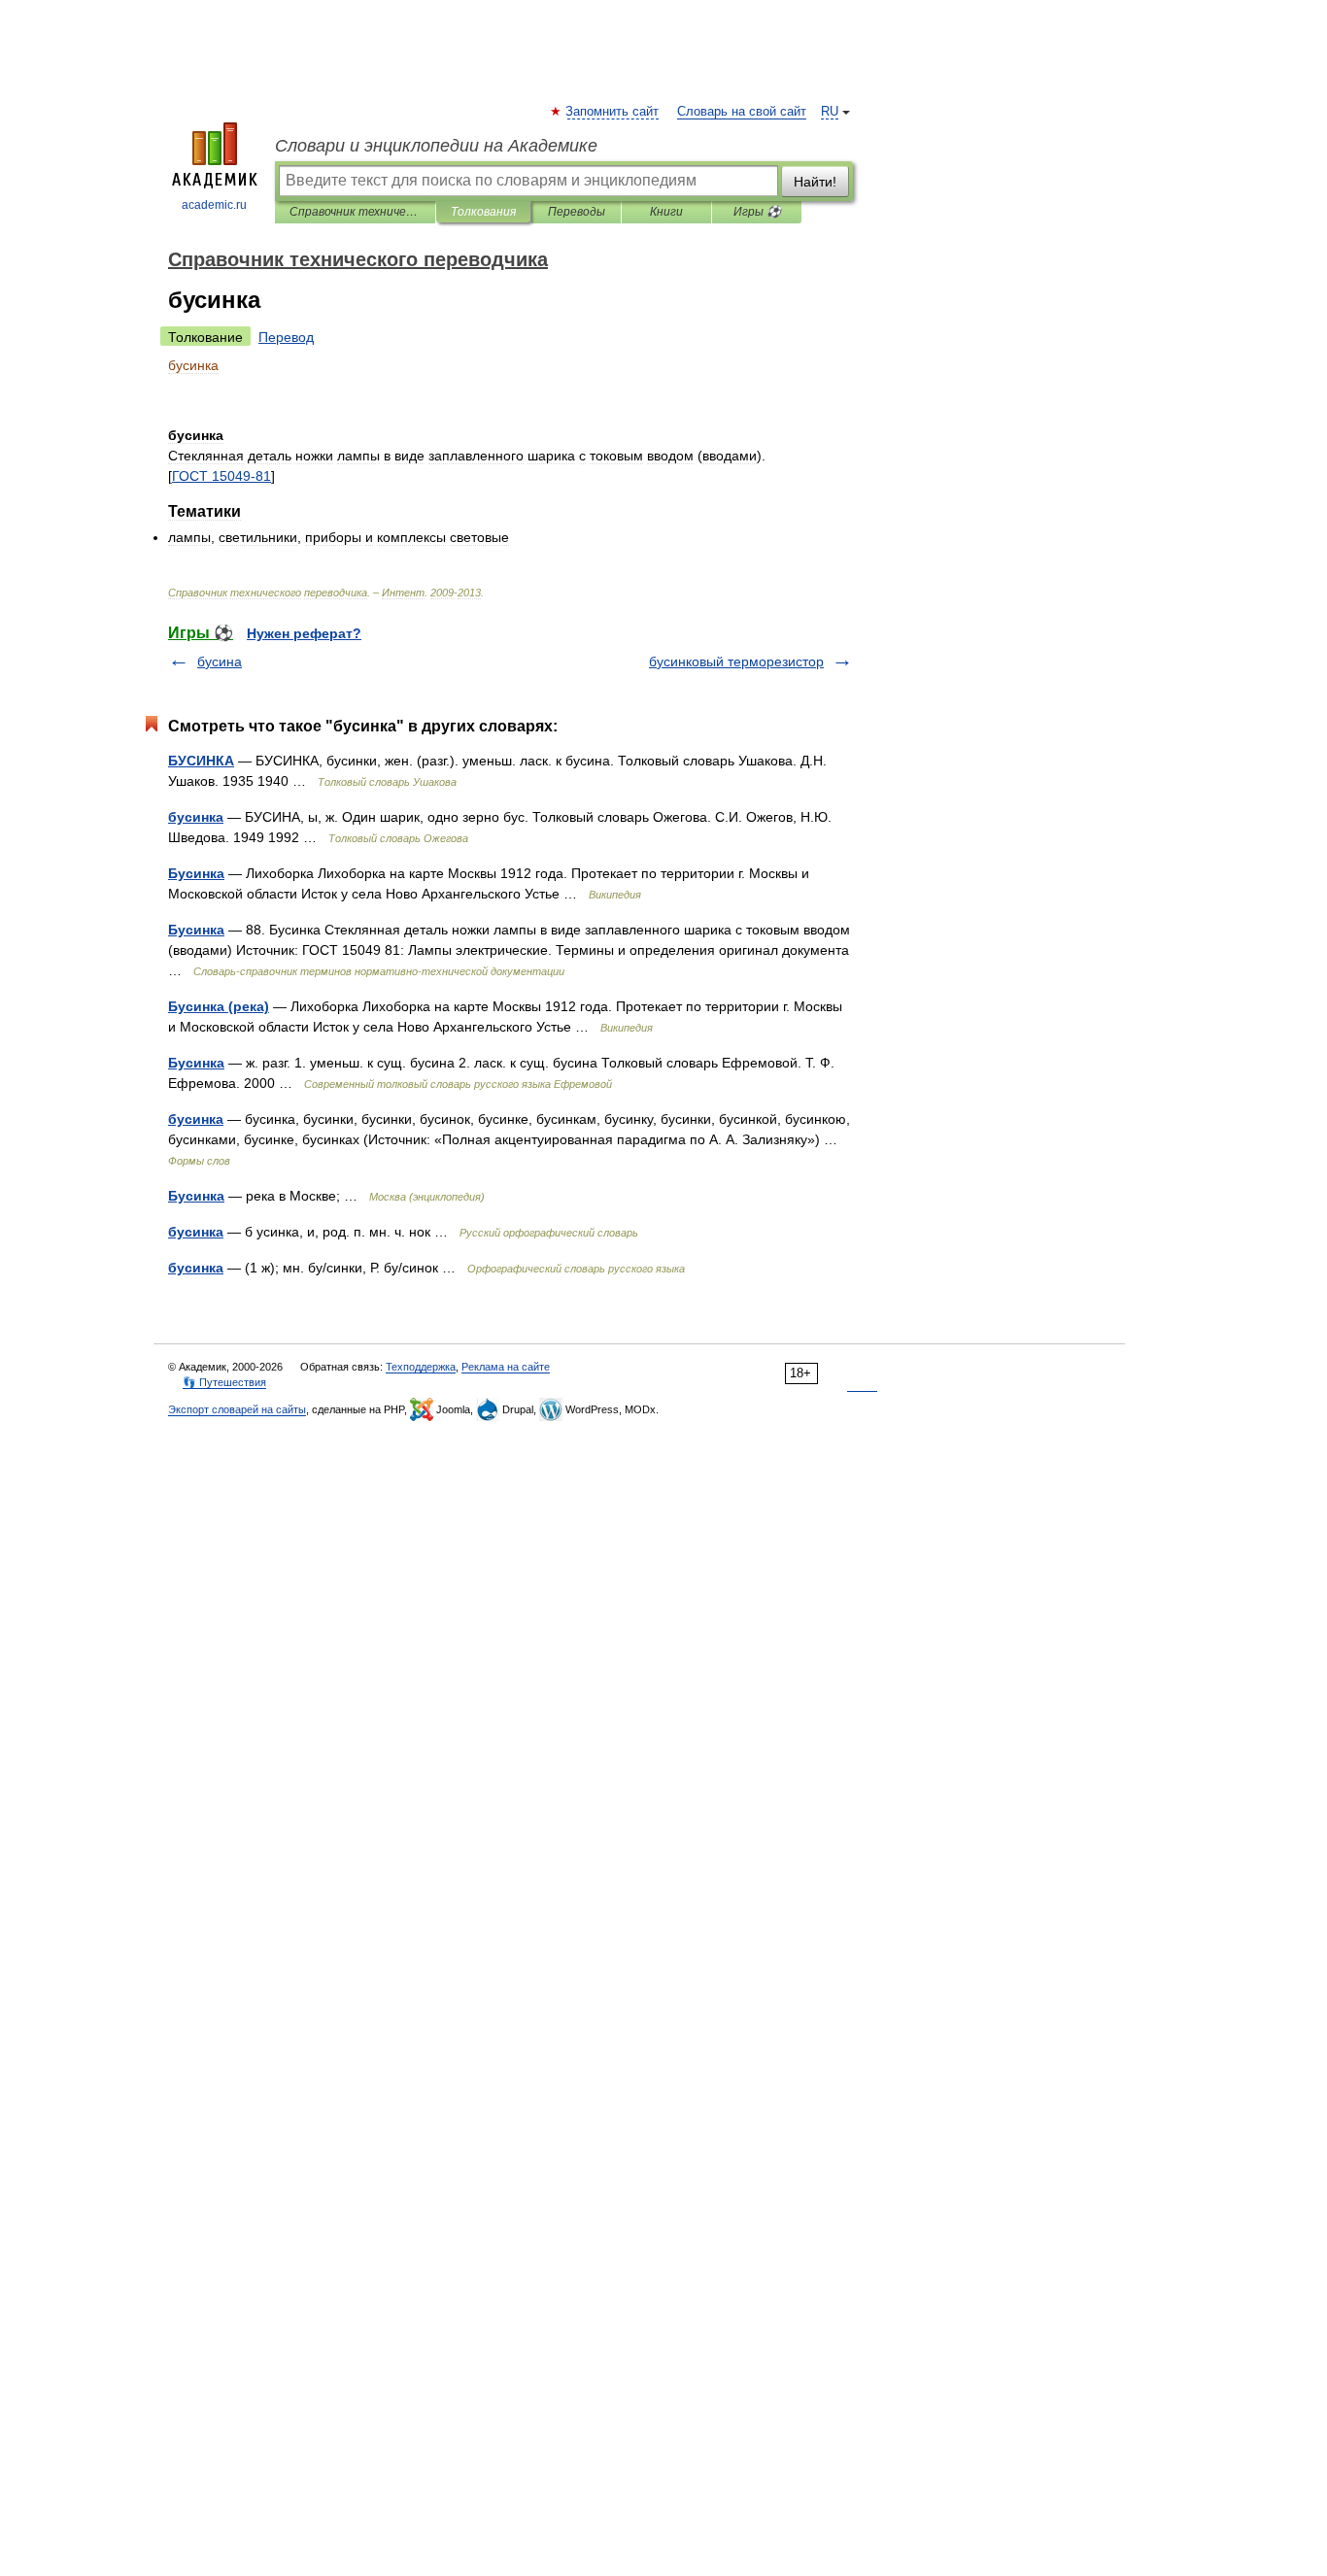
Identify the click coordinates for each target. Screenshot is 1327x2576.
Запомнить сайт (613, 112)
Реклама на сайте (506, 1367)
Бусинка (196, 873)
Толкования (483, 212)
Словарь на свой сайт (742, 112)
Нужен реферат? (304, 633)
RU (830, 112)
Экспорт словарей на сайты (237, 1409)
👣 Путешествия (224, 1382)
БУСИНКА (201, 761)
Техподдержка (421, 1367)
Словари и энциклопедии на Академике (436, 146)
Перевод (286, 337)
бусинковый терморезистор (736, 661)
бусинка (196, 817)
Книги (666, 212)
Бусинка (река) (219, 1006)
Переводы (577, 212)
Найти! (815, 182)
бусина (220, 661)
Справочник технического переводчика (355, 212)
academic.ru (214, 205)
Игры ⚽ (757, 212)
